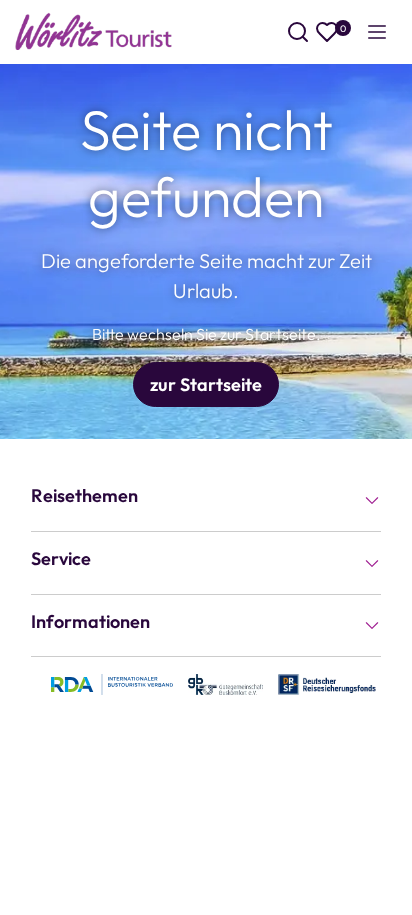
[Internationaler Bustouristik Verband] (112, 683)
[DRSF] (327, 683)
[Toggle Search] (298, 32)
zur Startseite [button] (206, 384)
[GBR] (225, 683)
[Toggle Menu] (377, 32)
